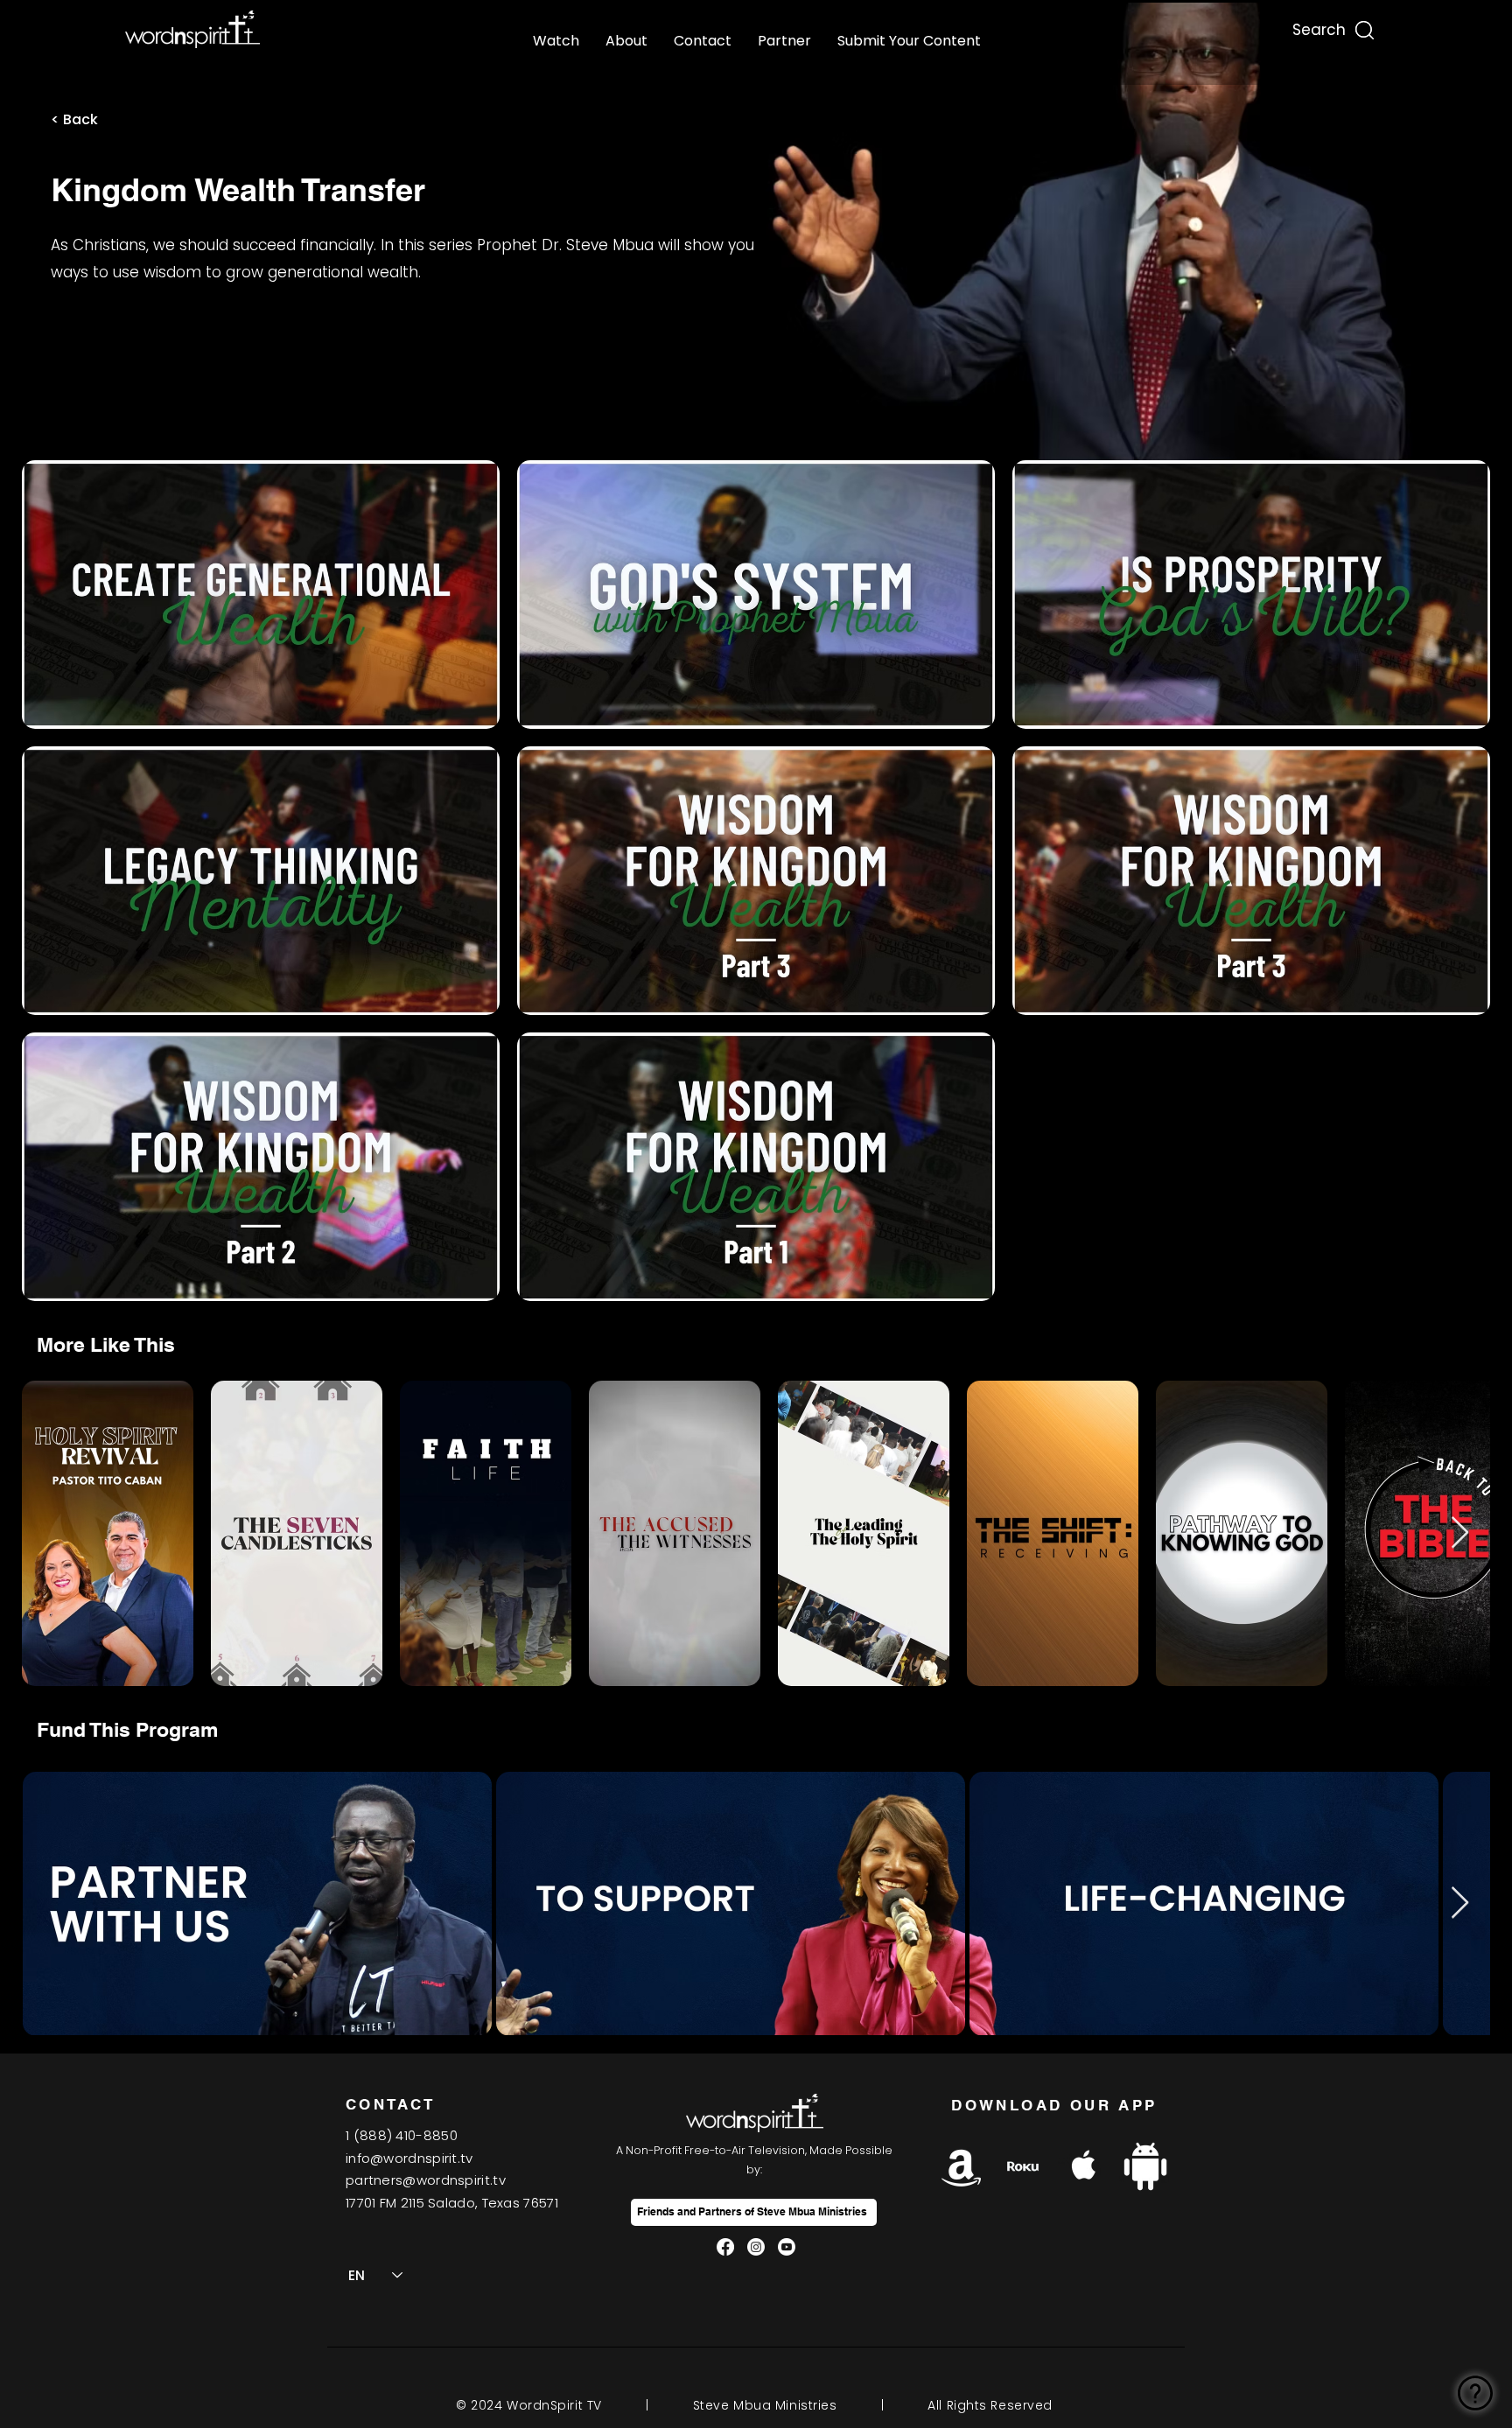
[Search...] (1318, 26)
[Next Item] (1460, 1533)
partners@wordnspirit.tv (426, 2180)
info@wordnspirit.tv (409, 2158)
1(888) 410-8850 (402, 2135)
